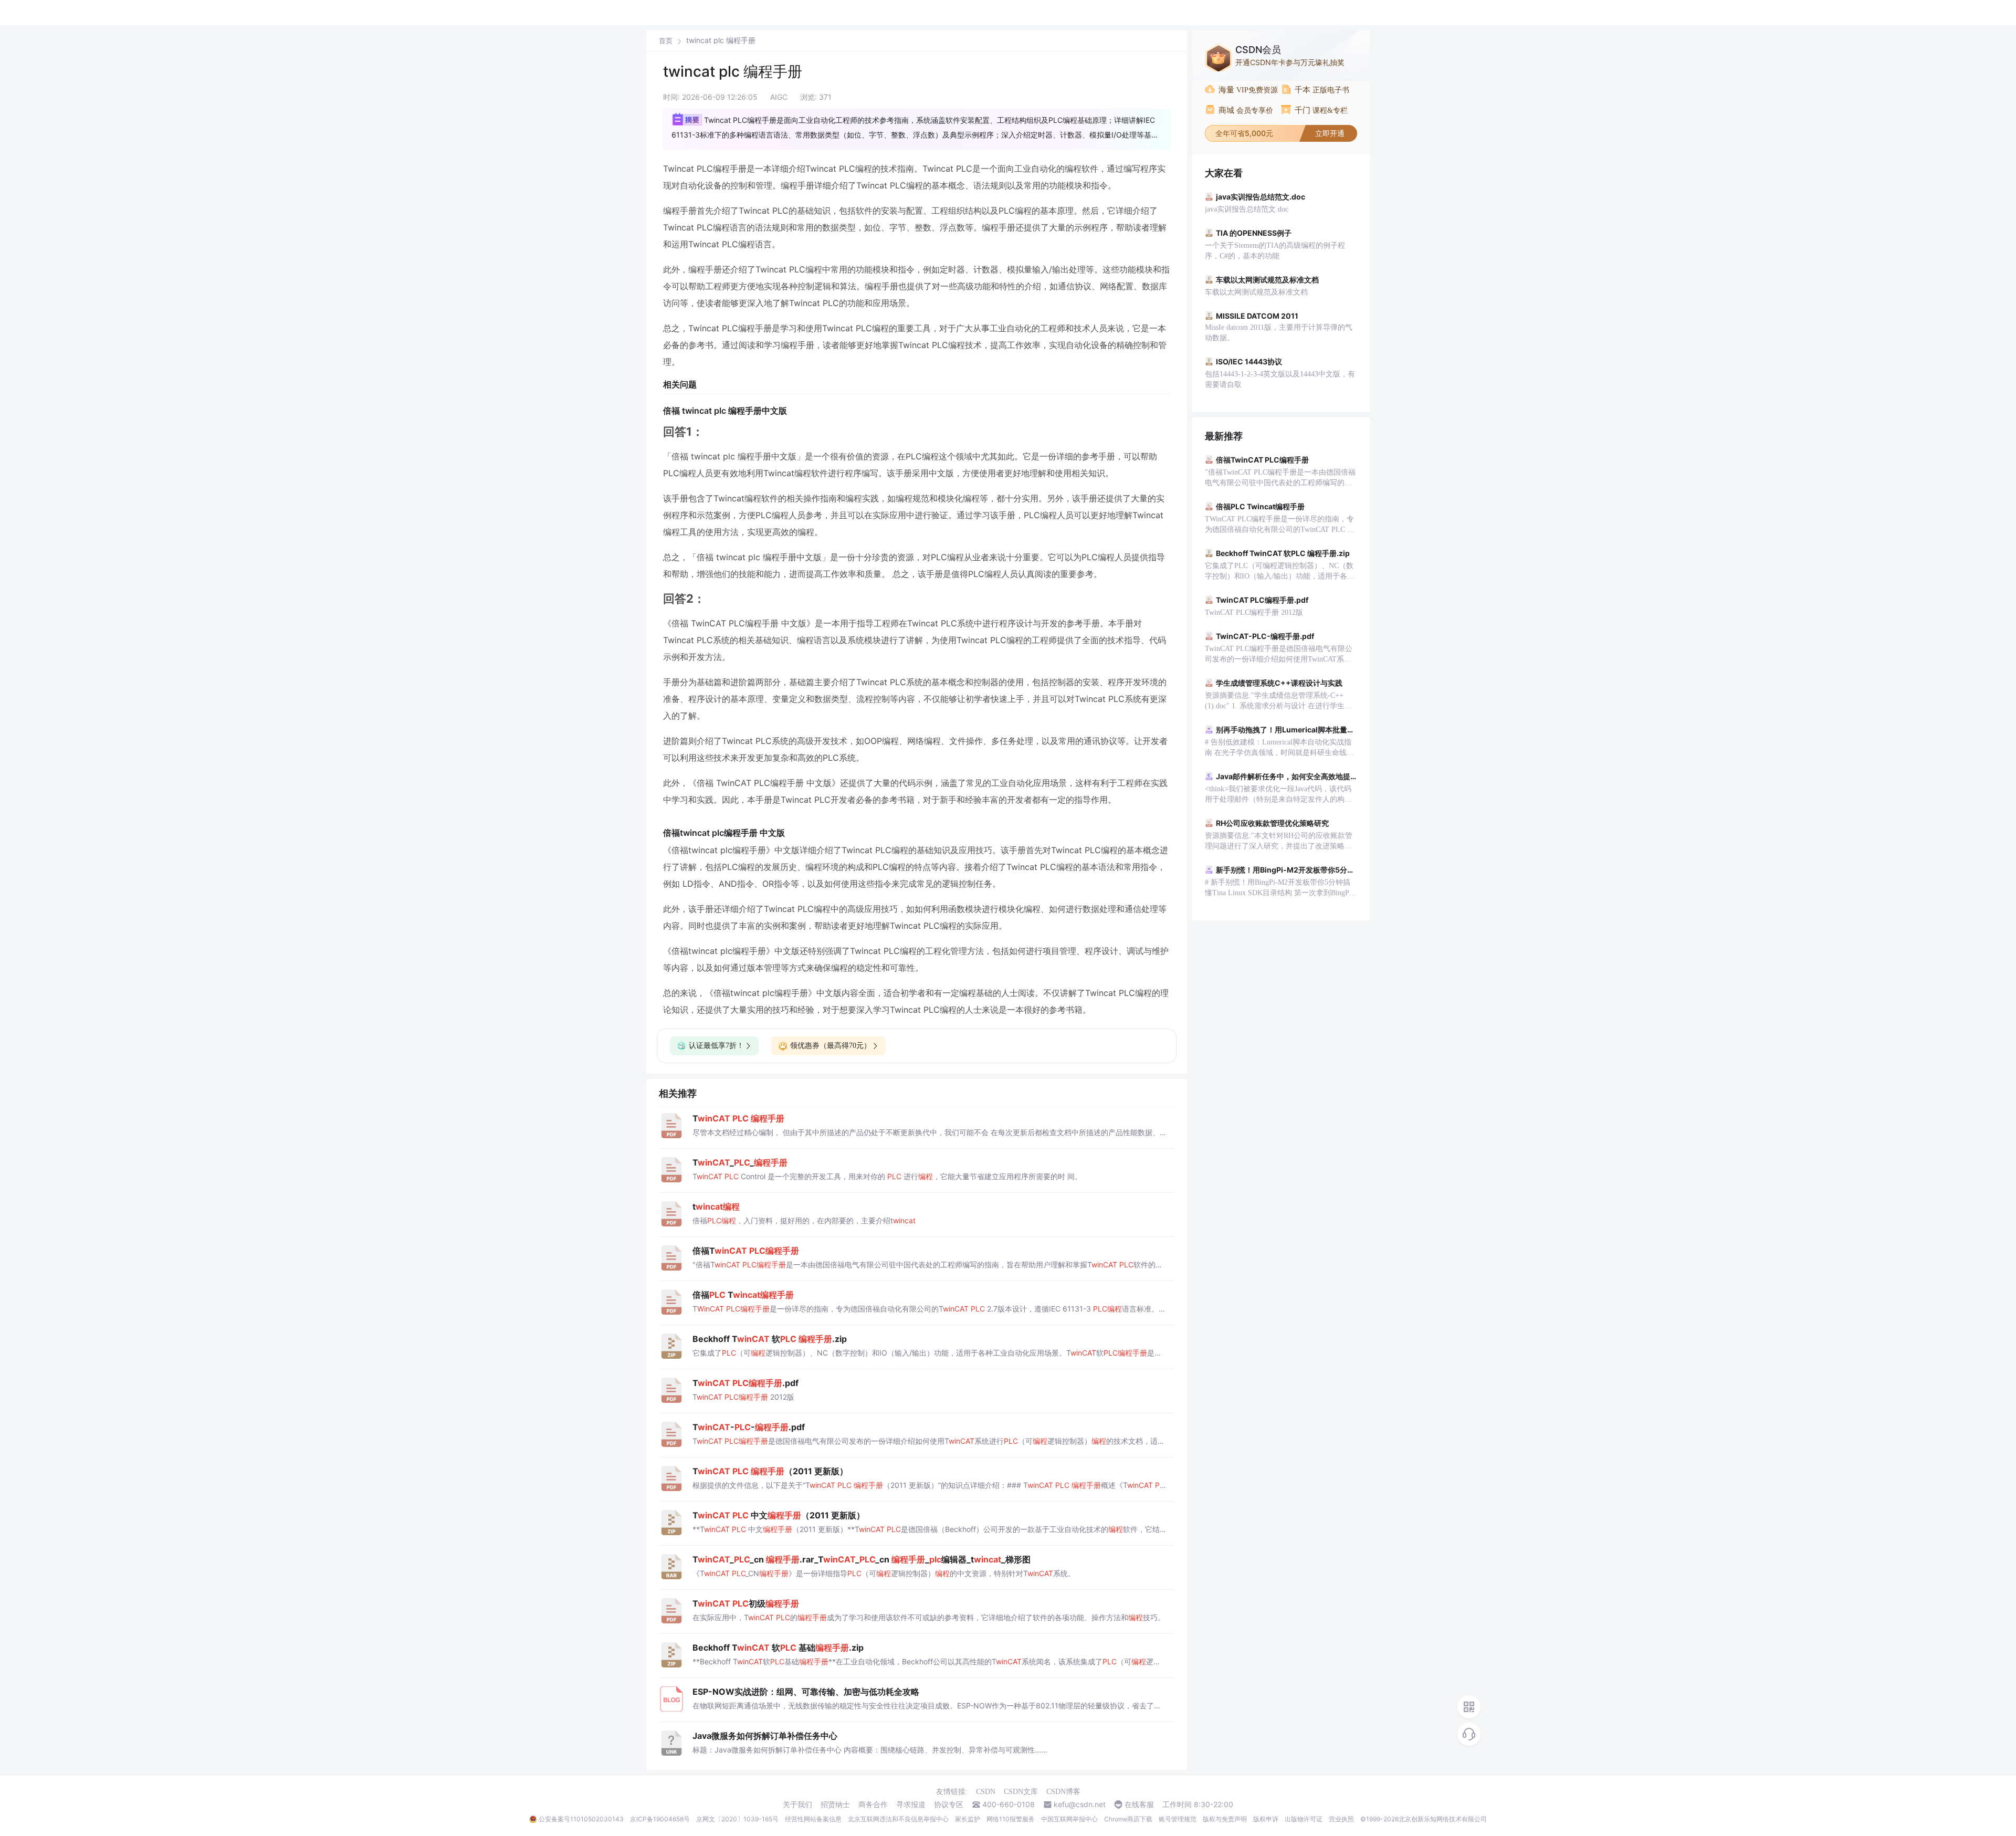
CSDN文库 (1021, 1792)
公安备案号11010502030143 (581, 1819)
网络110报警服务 (1011, 1819)
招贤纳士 (835, 1804)
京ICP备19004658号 (660, 1819)
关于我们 (797, 1804)
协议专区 (949, 1804)
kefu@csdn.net (1080, 1804)
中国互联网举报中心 (1069, 1819)
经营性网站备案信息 (813, 1819)
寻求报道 (911, 1804)
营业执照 (1341, 1819)
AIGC (779, 97)
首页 (666, 41)
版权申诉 (1266, 1819)
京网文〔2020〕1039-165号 (737, 1819)
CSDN (986, 1792)
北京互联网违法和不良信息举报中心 (898, 1819)
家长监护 (968, 1819)
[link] (666, 40)
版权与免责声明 (1225, 1819)
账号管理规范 (1178, 1819)
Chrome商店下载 (1128, 1819)
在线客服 (1139, 1804)
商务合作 (873, 1804)
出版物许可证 (1304, 1819)
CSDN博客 (1063, 1792)
